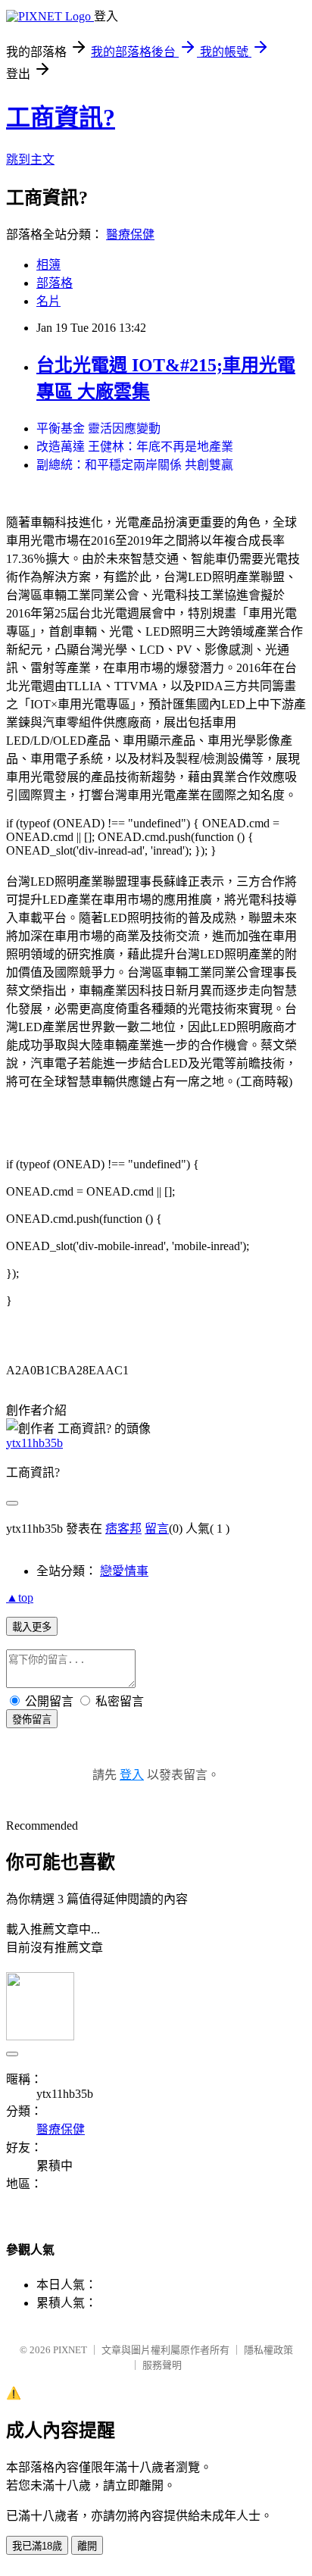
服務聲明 (162, 2365)
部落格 (55, 283)
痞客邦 (123, 1529)
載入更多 (32, 1627)
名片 (48, 301)
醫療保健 (130, 234)
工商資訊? (61, 117)
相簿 (48, 265)
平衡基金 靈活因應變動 (98, 428)
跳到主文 (30, 159)
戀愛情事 (124, 1571)
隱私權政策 (268, 2350)
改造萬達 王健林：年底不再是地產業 (135, 447)
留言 (157, 1529)
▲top (20, 1597)
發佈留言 (32, 1719)
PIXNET (70, 2350)
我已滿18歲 (37, 2546)
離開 (87, 2546)
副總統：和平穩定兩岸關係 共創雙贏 (135, 465)
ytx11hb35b (34, 1443)
